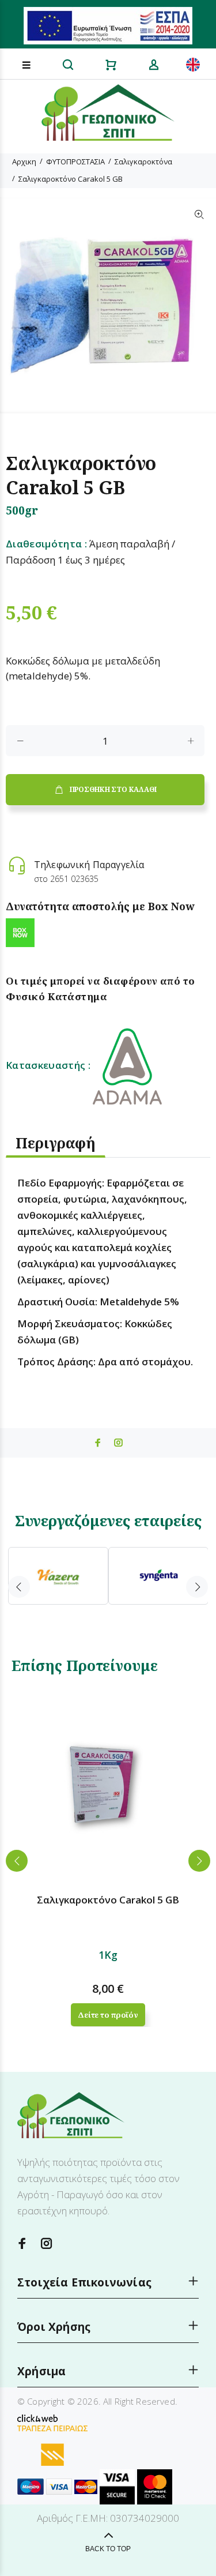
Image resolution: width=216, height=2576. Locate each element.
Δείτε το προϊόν (108, 2015)
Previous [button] (19, 1587)
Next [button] (197, 1587)
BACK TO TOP (108, 2549)
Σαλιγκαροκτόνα (143, 162)
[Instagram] (47, 2243)
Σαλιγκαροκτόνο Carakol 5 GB (71, 179)
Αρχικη (24, 162)
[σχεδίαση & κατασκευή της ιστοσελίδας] (37, 2417)
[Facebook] (22, 2243)
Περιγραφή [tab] (56, 1143)
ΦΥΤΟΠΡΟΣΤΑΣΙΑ (75, 162)
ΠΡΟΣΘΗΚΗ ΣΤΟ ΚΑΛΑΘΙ (113, 789)
